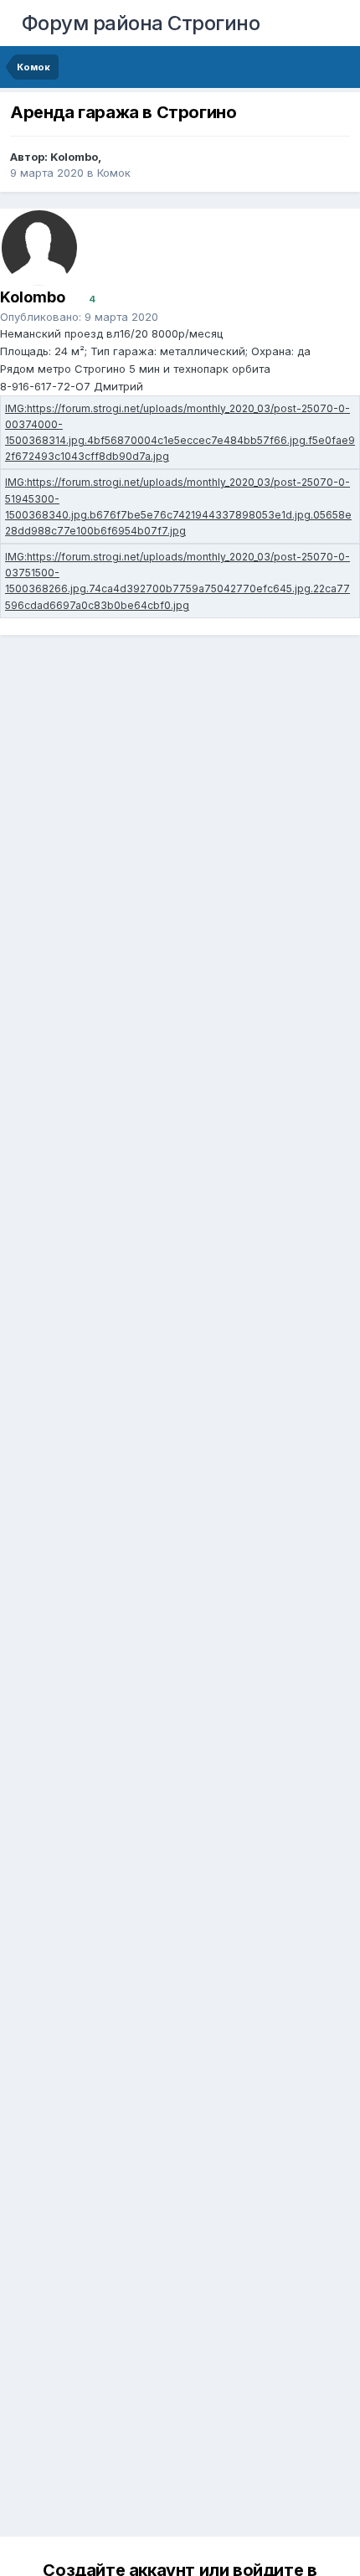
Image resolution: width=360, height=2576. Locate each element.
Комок (114, 173)
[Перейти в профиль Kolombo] (39, 248)
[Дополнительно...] (327, 325)
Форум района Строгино (141, 23)
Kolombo (74, 157)
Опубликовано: (79, 317)
